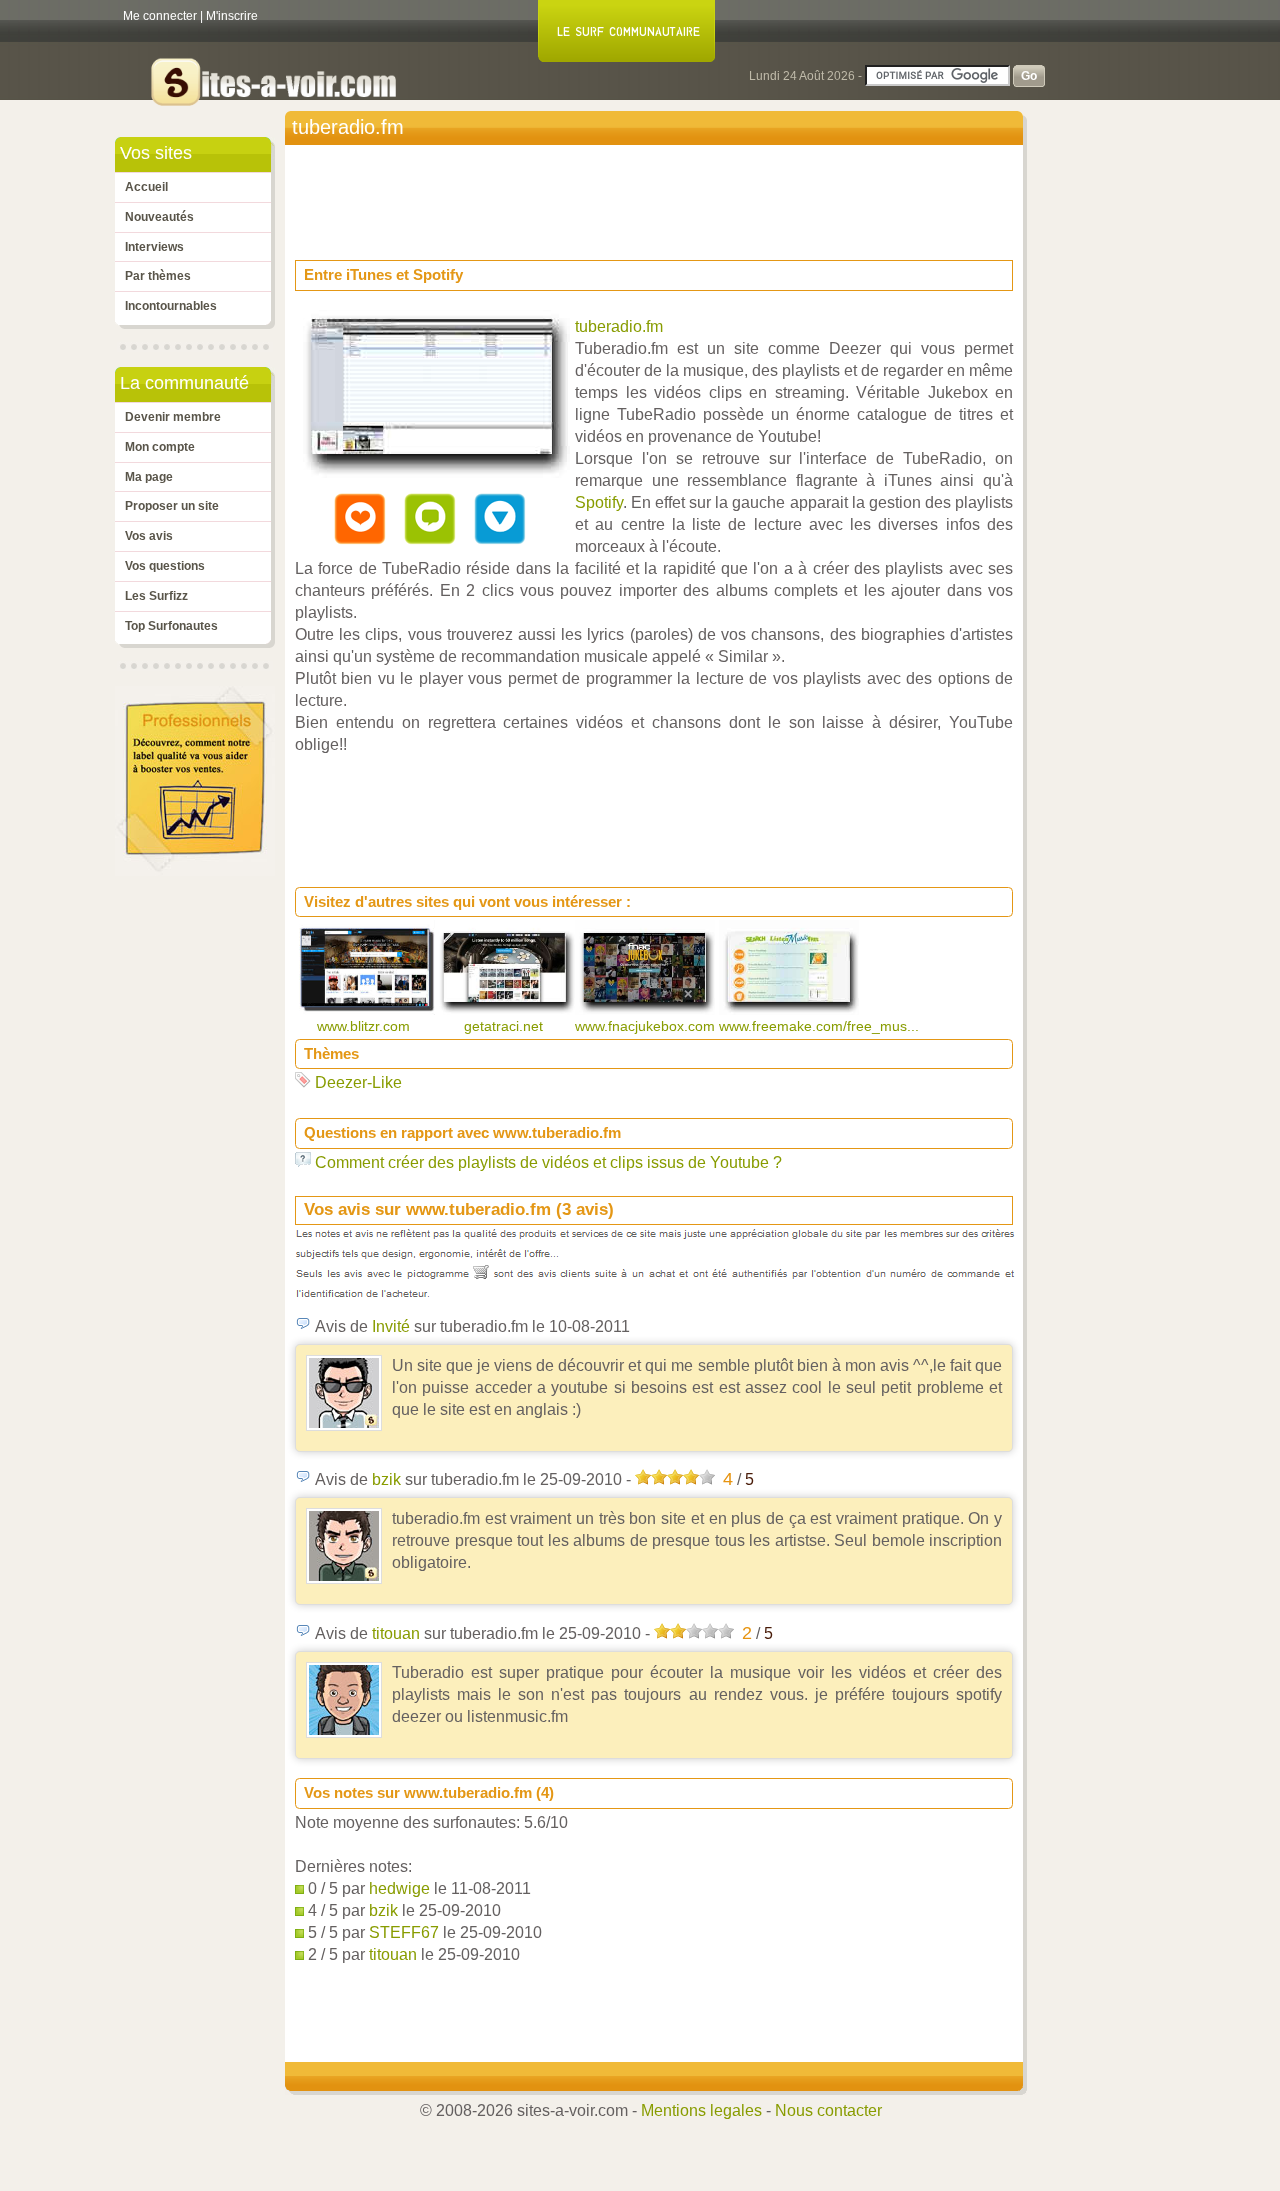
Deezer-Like (358, 1082)
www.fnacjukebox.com (647, 1026)
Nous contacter (828, 2110)
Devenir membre (173, 417)
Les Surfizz (156, 596)
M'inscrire (232, 16)
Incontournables (171, 306)
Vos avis (149, 536)
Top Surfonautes (171, 626)
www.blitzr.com (365, 1026)
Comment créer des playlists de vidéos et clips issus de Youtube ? (548, 1162)
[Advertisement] (659, 196)
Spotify (599, 502)
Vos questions (165, 566)
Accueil (146, 187)
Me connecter (160, 16)
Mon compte (160, 447)
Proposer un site (172, 506)
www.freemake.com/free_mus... (821, 1026)
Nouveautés (159, 217)
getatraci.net (505, 1026)
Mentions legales (701, 2110)
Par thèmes (158, 276)
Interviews (154, 247)
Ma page (149, 477)
